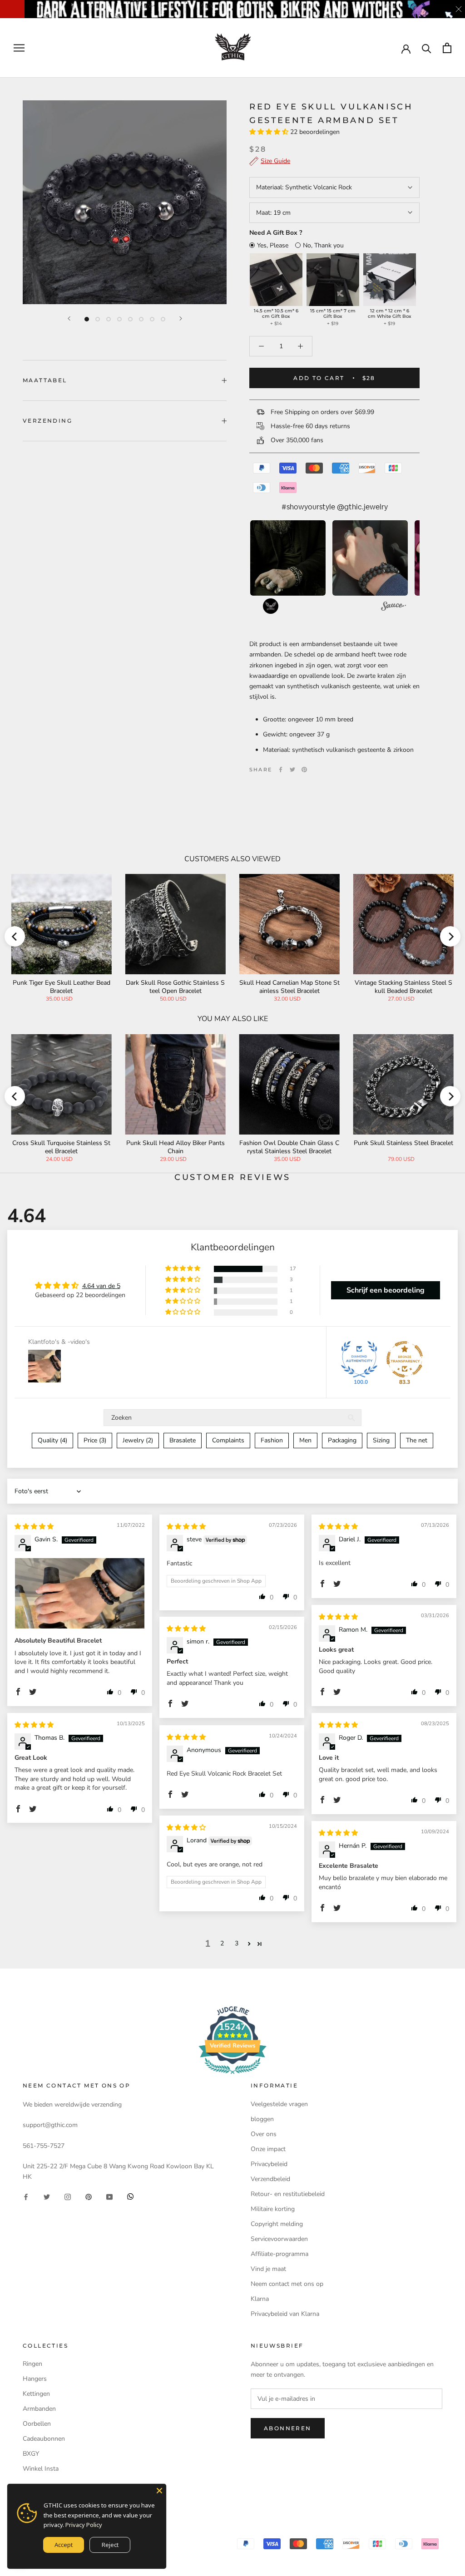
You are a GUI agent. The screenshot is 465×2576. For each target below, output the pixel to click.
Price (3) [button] (95, 1440)
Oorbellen (37, 2424)
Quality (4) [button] (52, 1440)
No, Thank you (323, 245)
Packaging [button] (342, 1440)
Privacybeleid (269, 2164)
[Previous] (69, 318)
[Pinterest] (304, 770)
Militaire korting (273, 2209)
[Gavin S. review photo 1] (80, 1594)
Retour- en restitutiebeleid (288, 2194)
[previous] (15, 936)
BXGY (31, 2454)
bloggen (262, 2119)
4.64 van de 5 (101, 1286)
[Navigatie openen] (19, 48)
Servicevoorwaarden (279, 2239)
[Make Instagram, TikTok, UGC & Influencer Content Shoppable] (393, 607)
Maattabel (45, 380)
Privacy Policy (84, 2525)
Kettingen (36, 2394)
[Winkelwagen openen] (447, 48)
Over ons (264, 2134)
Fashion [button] (272, 1440)
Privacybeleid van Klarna (285, 2314)
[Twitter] (292, 770)
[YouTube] (109, 2196)
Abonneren (288, 2428)
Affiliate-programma (279, 2254)
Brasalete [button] (183, 1440)
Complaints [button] (228, 1440)
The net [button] (417, 1440)
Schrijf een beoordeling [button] (386, 1290)
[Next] (181, 318)
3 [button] (237, 1943)
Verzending (47, 421)
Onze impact (268, 2149)
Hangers (35, 2379)
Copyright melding (277, 2224)
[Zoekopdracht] (427, 48)
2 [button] (222, 1943)
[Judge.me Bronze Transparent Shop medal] (405, 1359)
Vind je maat (268, 2269)
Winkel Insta (41, 2469)
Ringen (32, 2364)
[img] (34, 1527)
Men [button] (305, 1440)
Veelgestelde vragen (279, 2104)
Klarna (260, 2299)
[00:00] (125, 202)
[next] (450, 936)
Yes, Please (273, 245)
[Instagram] (68, 2196)
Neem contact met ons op (287, 2284)
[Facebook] (281, 770)
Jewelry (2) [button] (138, 1440)
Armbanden (39, 2409)
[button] (270, 132)
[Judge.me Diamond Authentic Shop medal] (359, 1359)
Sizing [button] (381, 1440)
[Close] (159, 2491)
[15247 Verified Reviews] (232, 2076)
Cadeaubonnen (44, 2439)
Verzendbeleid (270, 2179)
